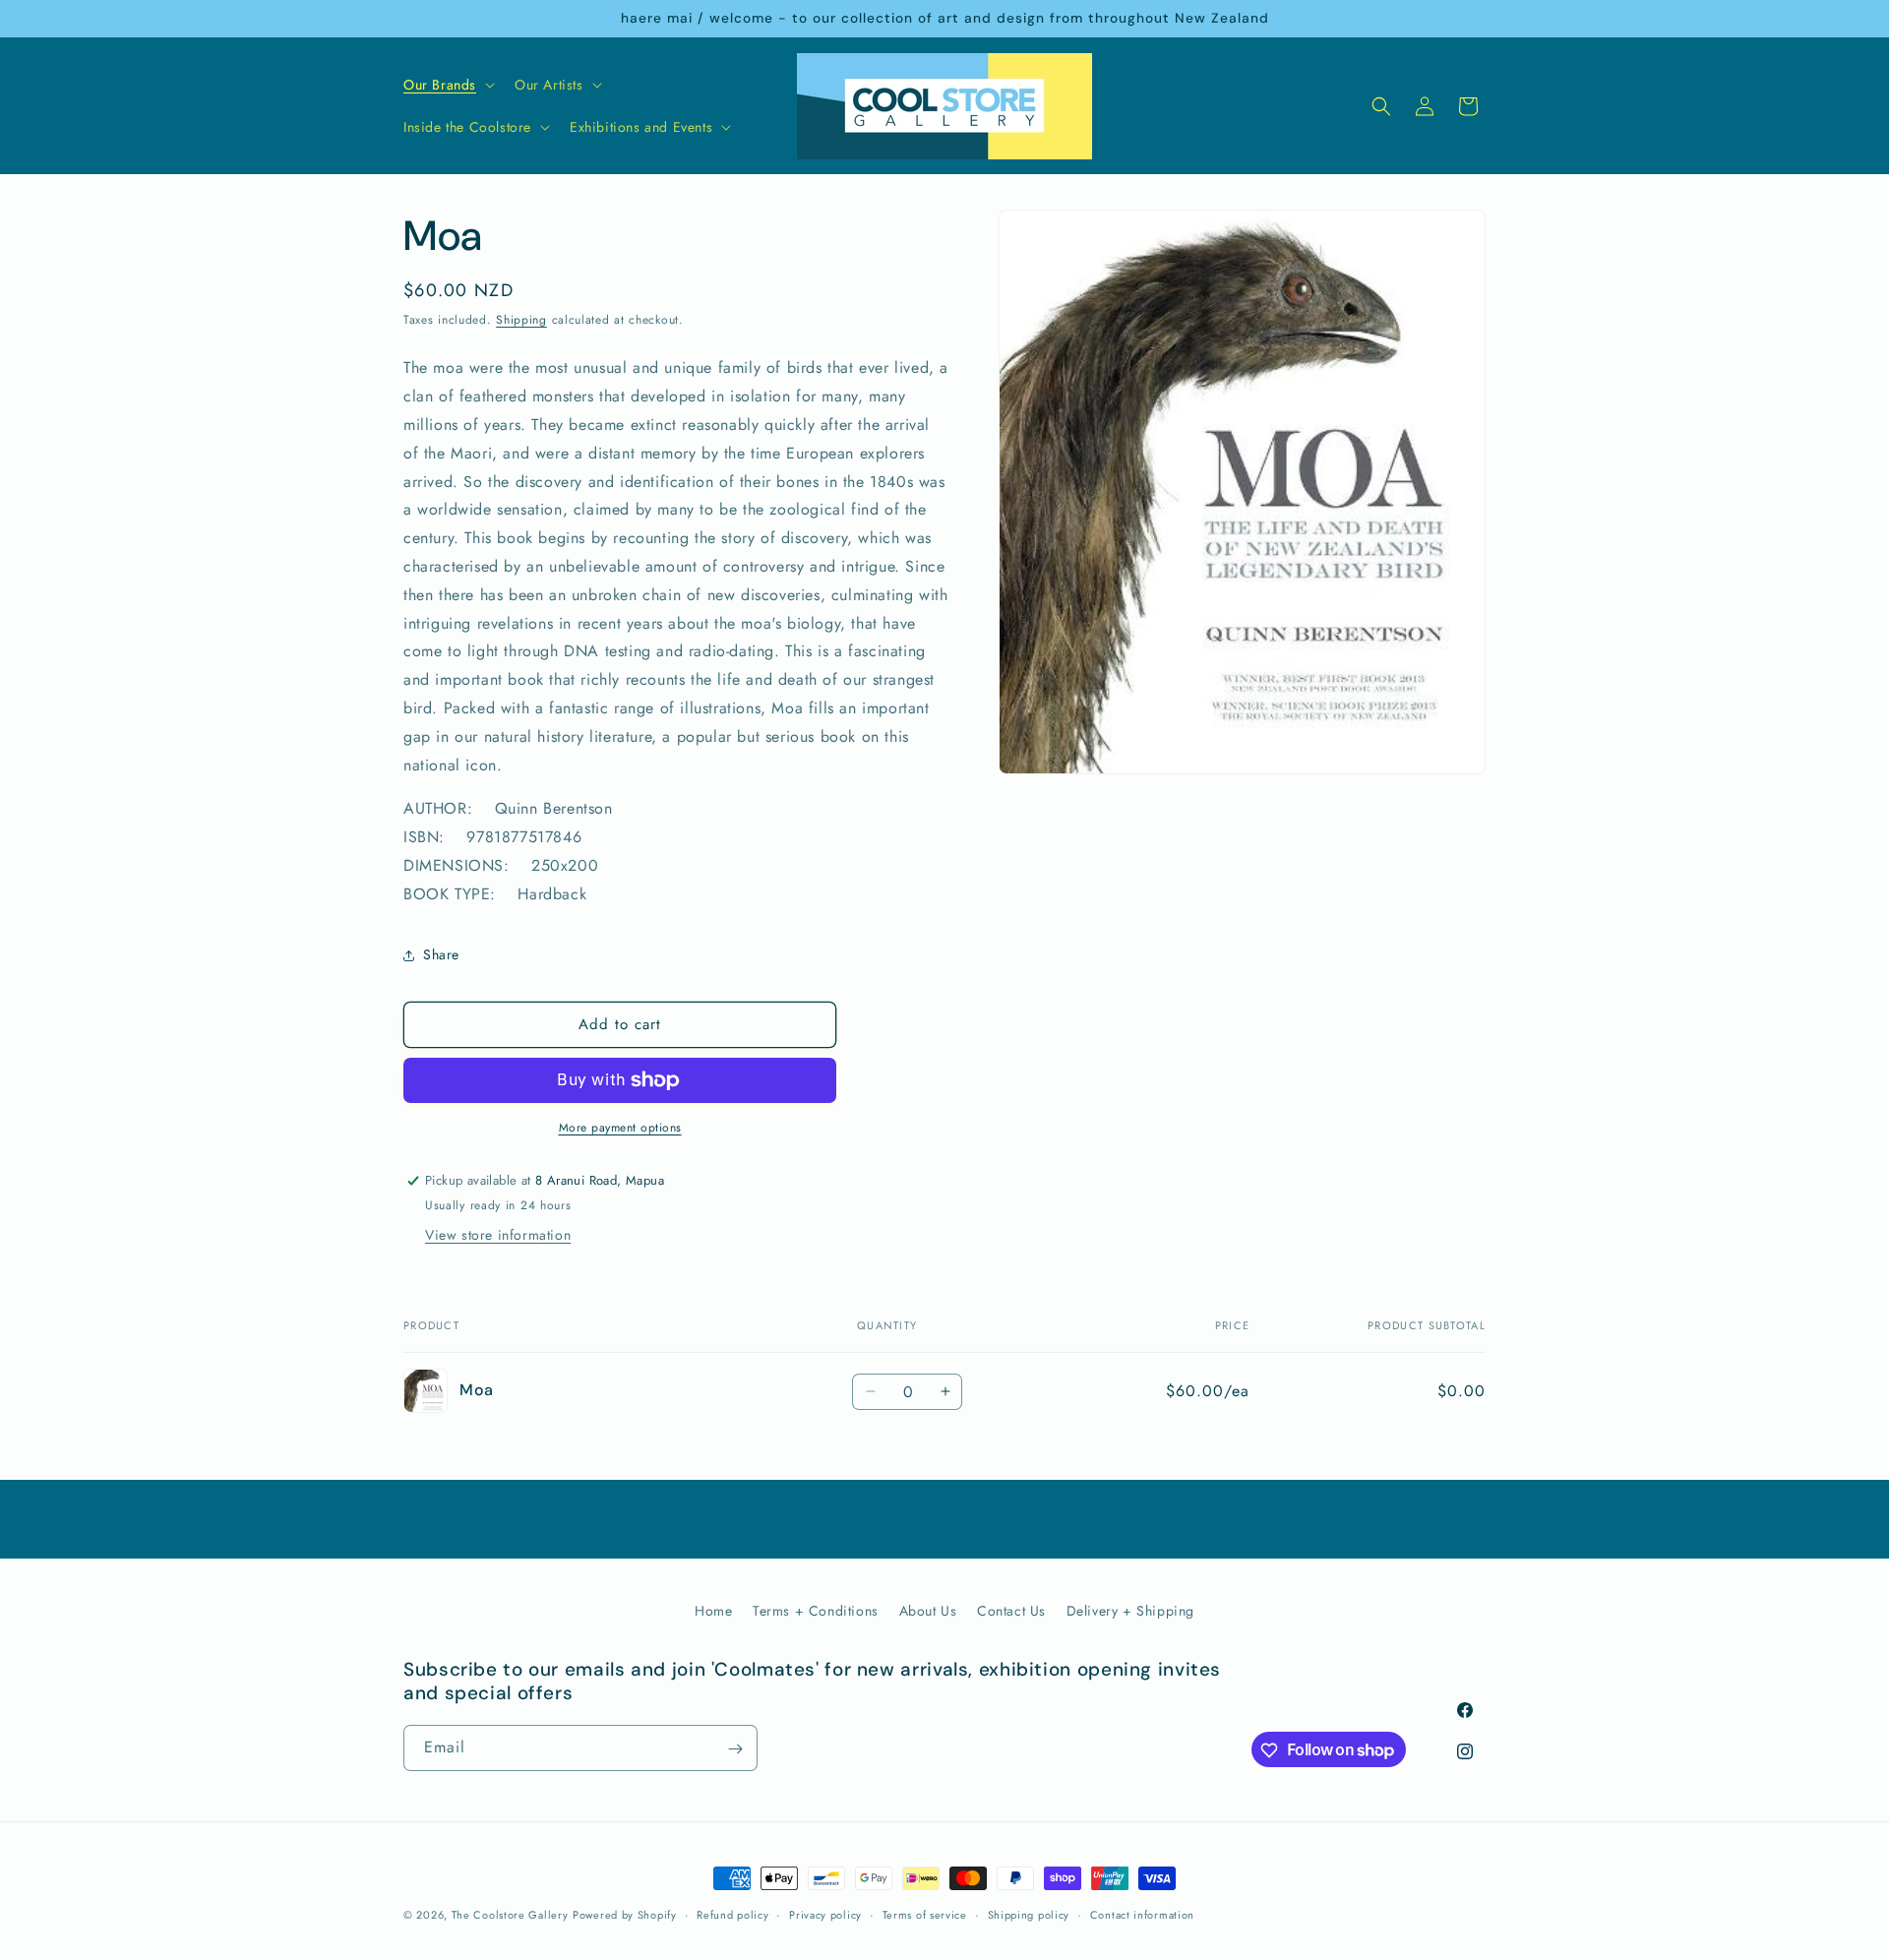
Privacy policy (825, 1914)
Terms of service (925, 1914)
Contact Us (1011, 1611)
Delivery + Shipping (1130, 1611)
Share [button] (441, 954)
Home (713, 1611)
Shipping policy (1029, 1914)
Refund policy (732, 1914)
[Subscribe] (735, 1749)
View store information (498, 1236)
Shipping (521, 320)
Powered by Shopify (625, 1915)
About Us (928, 1611)
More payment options (620, 1128)
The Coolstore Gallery (510, 1915)
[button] (447, 85)
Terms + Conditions (816, 1611)
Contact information (1142, 1914)
